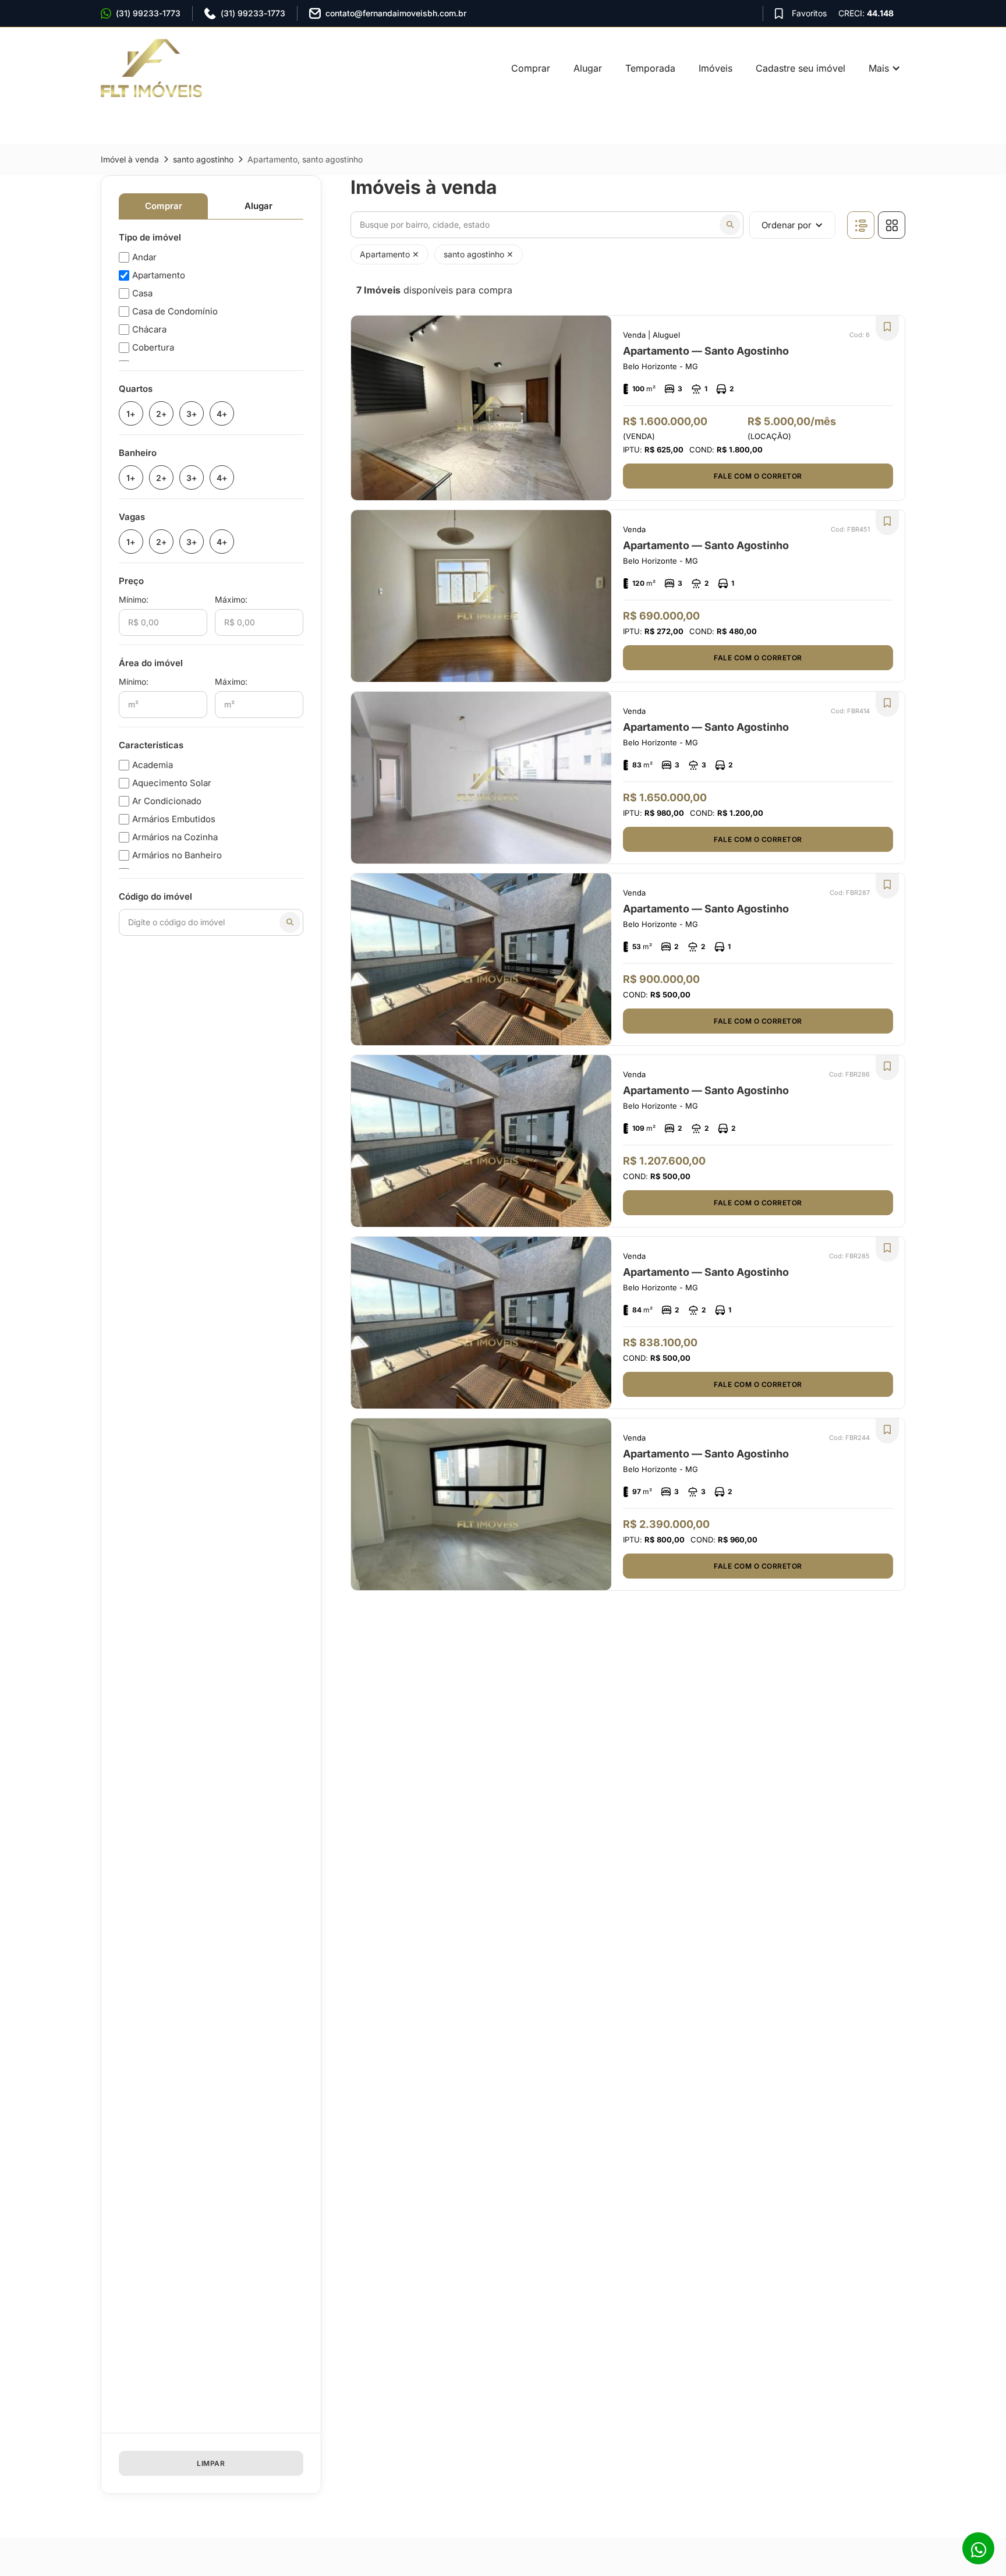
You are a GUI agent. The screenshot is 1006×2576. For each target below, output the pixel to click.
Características (151, 745)
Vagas (132, 517)
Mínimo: (134, 599)
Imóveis (715, 68)
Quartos (136, 389)
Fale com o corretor (758, 476)
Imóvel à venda (130, 159)
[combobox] (547, 225)
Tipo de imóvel (150, 237)
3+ (192, 414)
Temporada (650, 68)
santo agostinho (203, 159)
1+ (131, 414)
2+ (161, 414)
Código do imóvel (155, 896)
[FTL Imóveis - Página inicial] (159, 68)
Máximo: (231, 599)
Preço (131, 581)
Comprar (531, 68)
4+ (222, 414)
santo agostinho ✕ (479, 254)
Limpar (211, 2463)
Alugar (588, 68)
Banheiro (138, 453)
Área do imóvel (151, 663)
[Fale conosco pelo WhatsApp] (978, 2548)
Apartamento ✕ (389, 254)
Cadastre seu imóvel (800, 68)
